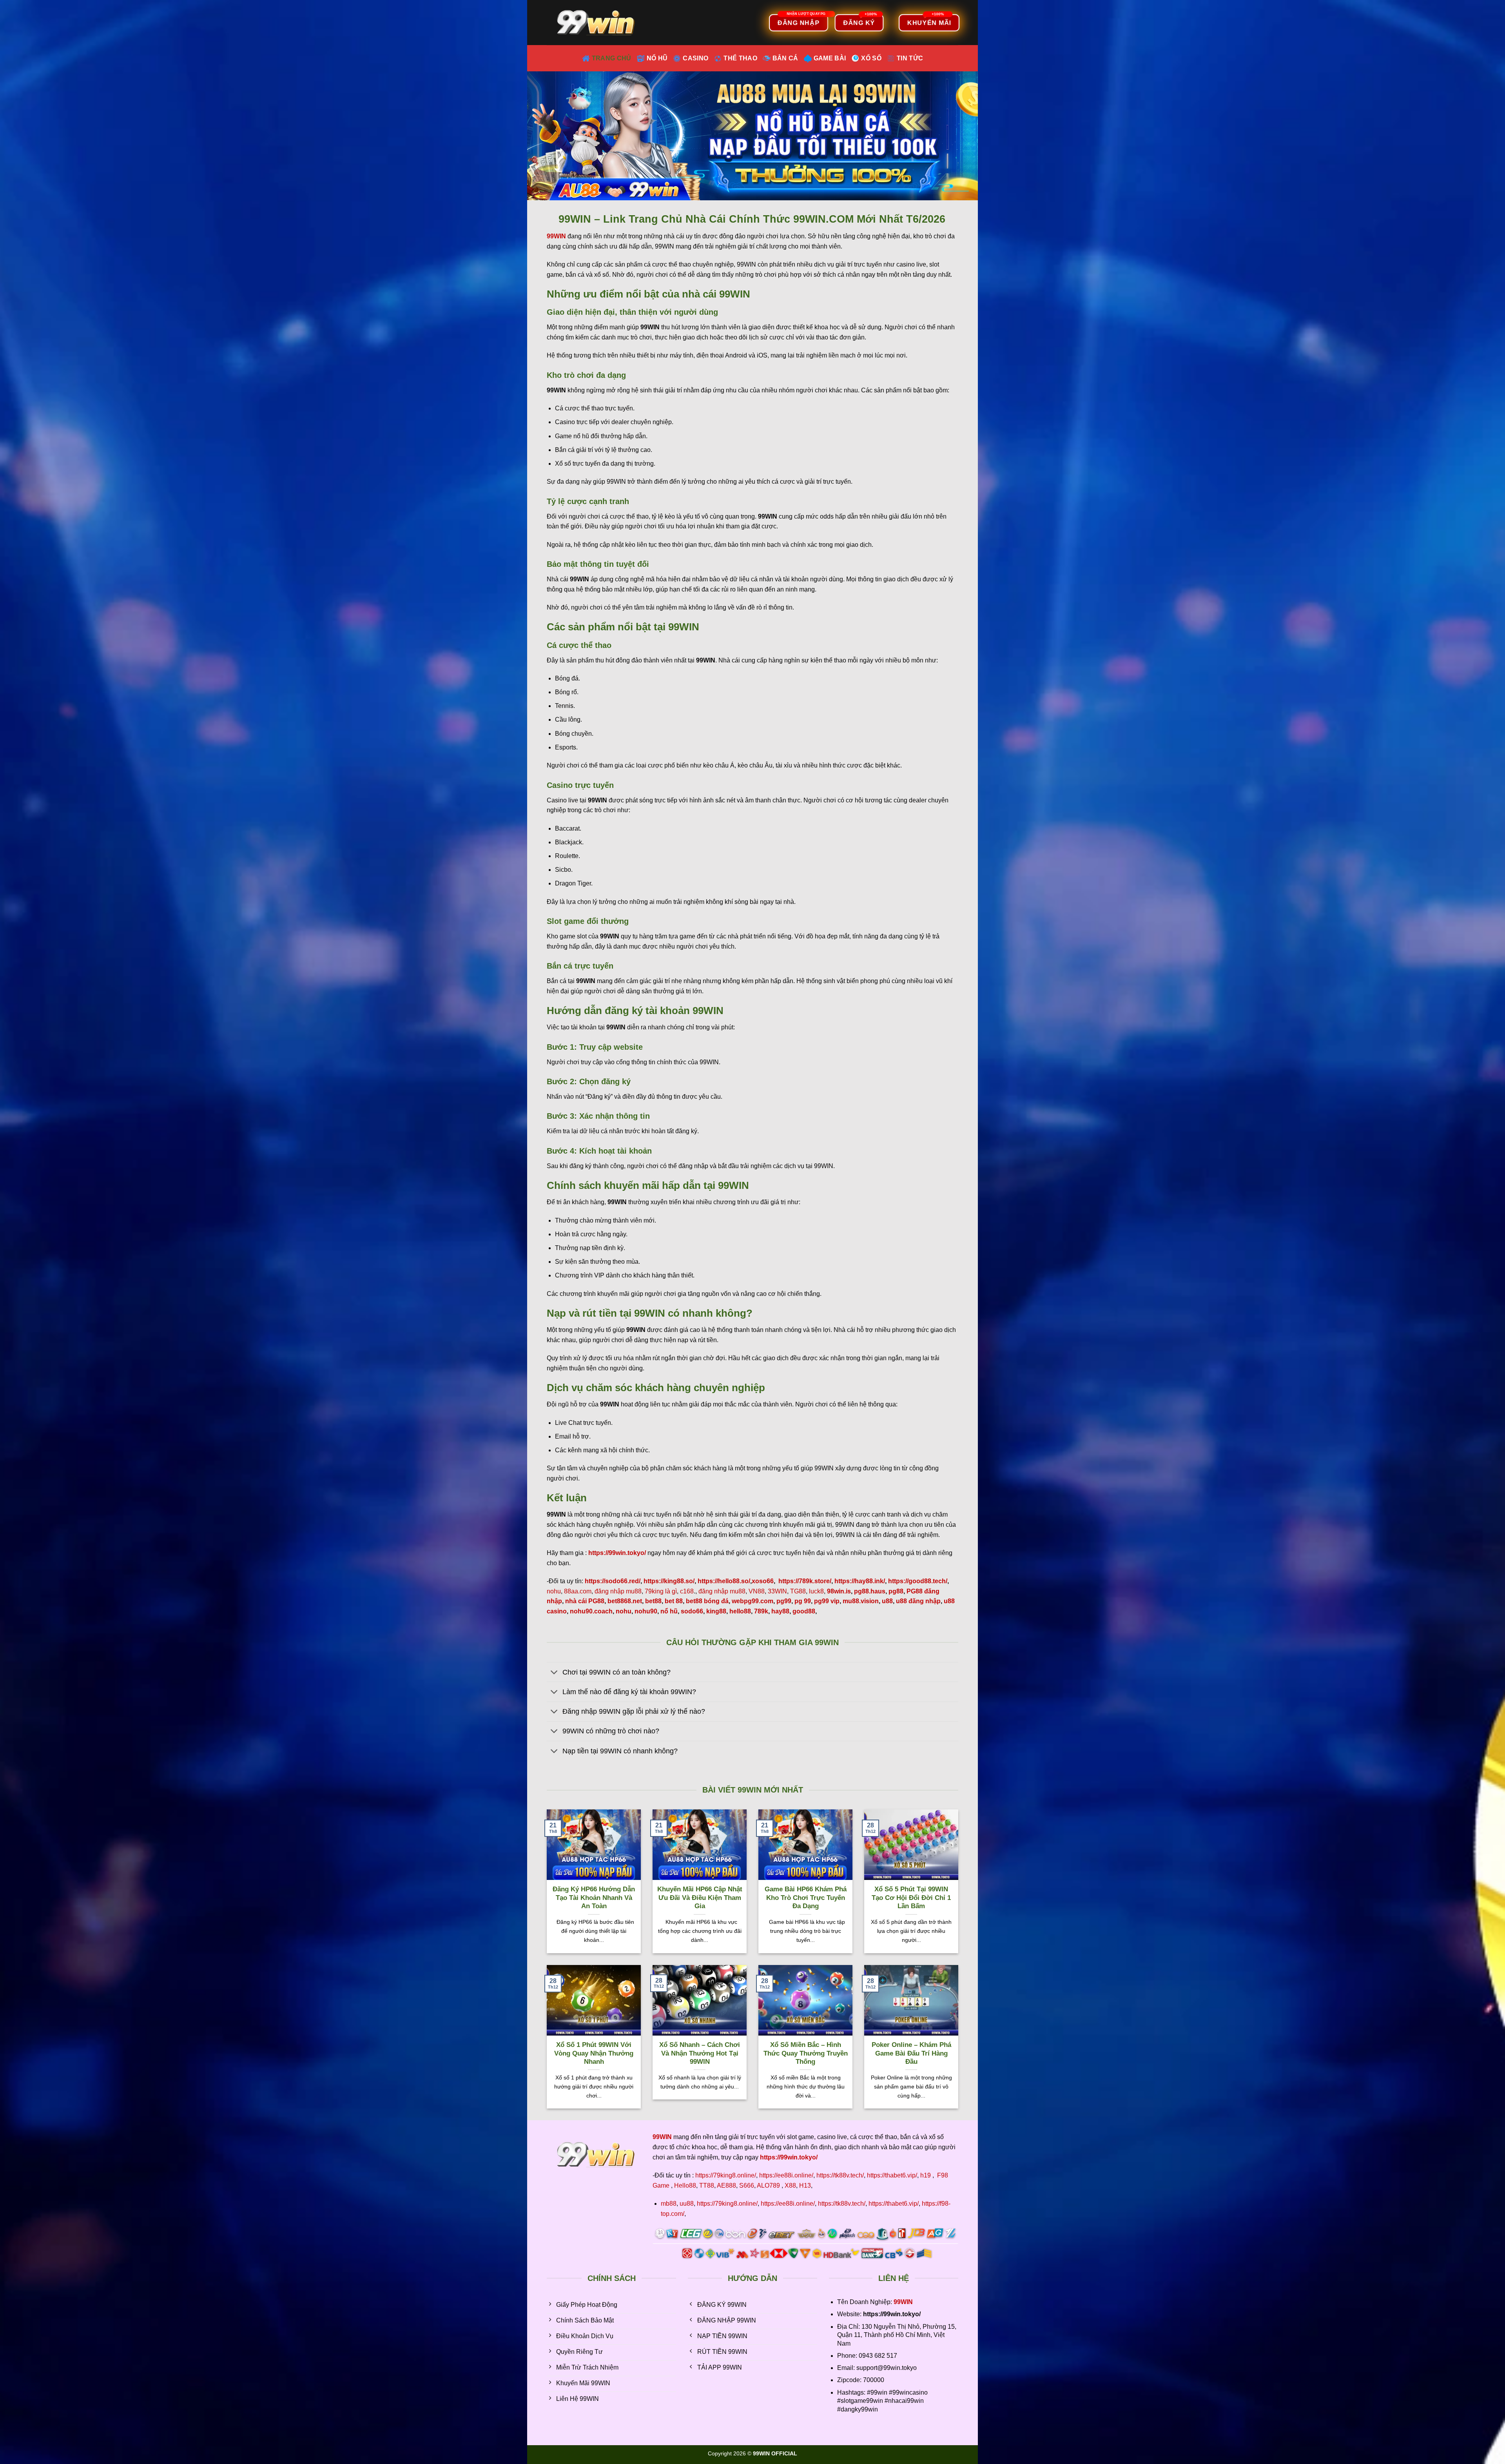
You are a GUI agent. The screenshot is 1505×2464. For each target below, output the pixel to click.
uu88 (687, 2204)
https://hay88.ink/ (860, 1581)
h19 (926, 2175)
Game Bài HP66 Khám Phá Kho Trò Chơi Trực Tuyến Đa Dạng (806, 1898)
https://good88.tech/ (918, 1581)
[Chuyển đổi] (554, 1673)
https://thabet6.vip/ (892, 2175)
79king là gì (661, 1591)
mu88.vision (861, 1601)
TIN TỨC (910, 58)
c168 (687, 1591)
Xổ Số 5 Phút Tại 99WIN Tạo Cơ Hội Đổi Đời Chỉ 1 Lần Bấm (911, 1898)
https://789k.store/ (805, 1581)
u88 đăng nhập (918, 1601)
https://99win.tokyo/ (789, 2157)
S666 (747, 2185)
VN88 (757, 1591)
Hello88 (685, 2185)
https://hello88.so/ (724, 1581)
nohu (554, 1591)
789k (761, 1611)
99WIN (903, 2302)
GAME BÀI (830, 58)
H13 (805, 2185)
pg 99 (803, 1601)
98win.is (839, 1591)
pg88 (896, 1591)
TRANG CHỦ (612, 58)
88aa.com (578, 1591)
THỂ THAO (740, 58)
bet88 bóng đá (707, 1601)
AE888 (726, 2185)
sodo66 (692, 1611)
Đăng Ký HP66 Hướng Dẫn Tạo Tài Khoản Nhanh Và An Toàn (594, 1898)
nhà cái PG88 (585, 1601)
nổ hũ (669, 1611)
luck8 (816, 1591)
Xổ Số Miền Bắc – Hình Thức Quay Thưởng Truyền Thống (806, 2053)
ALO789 (768, 2185)
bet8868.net (625, 1601)
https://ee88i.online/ (786, 2175)
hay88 (780, 1611)
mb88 (669, 2204)
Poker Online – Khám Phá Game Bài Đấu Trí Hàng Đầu (911, 2053)
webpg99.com (752, 1601)
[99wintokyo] (598, 23)
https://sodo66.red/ (613, 1581)
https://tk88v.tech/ (840, 2175)
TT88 (707, 2185)
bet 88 (674, 1601)
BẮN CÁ (785, 58)
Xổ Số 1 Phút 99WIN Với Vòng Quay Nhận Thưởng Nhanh (594, 2053)
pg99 (784, 1601)
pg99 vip (827, 1601)
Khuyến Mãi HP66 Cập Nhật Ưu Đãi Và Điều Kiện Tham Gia (700, 1898)
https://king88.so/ (669, 1581)
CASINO (695, 58)
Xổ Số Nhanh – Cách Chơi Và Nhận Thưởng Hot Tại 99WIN (700, 2053)
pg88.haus (870, 1591)
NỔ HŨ (657, 58)
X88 (790, 2185)
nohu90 (646, 1611)
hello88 (740, 1611)
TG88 (798, 1591)
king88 (716, 1611)
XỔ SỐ (871, 58)
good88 (804, 1611)
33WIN (777, 1591)
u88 (887, 1601)
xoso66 (763, 1581)
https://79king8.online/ (726, 2175)
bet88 (653, 1601)
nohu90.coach (591, 1611)
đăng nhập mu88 (618, 1591)
